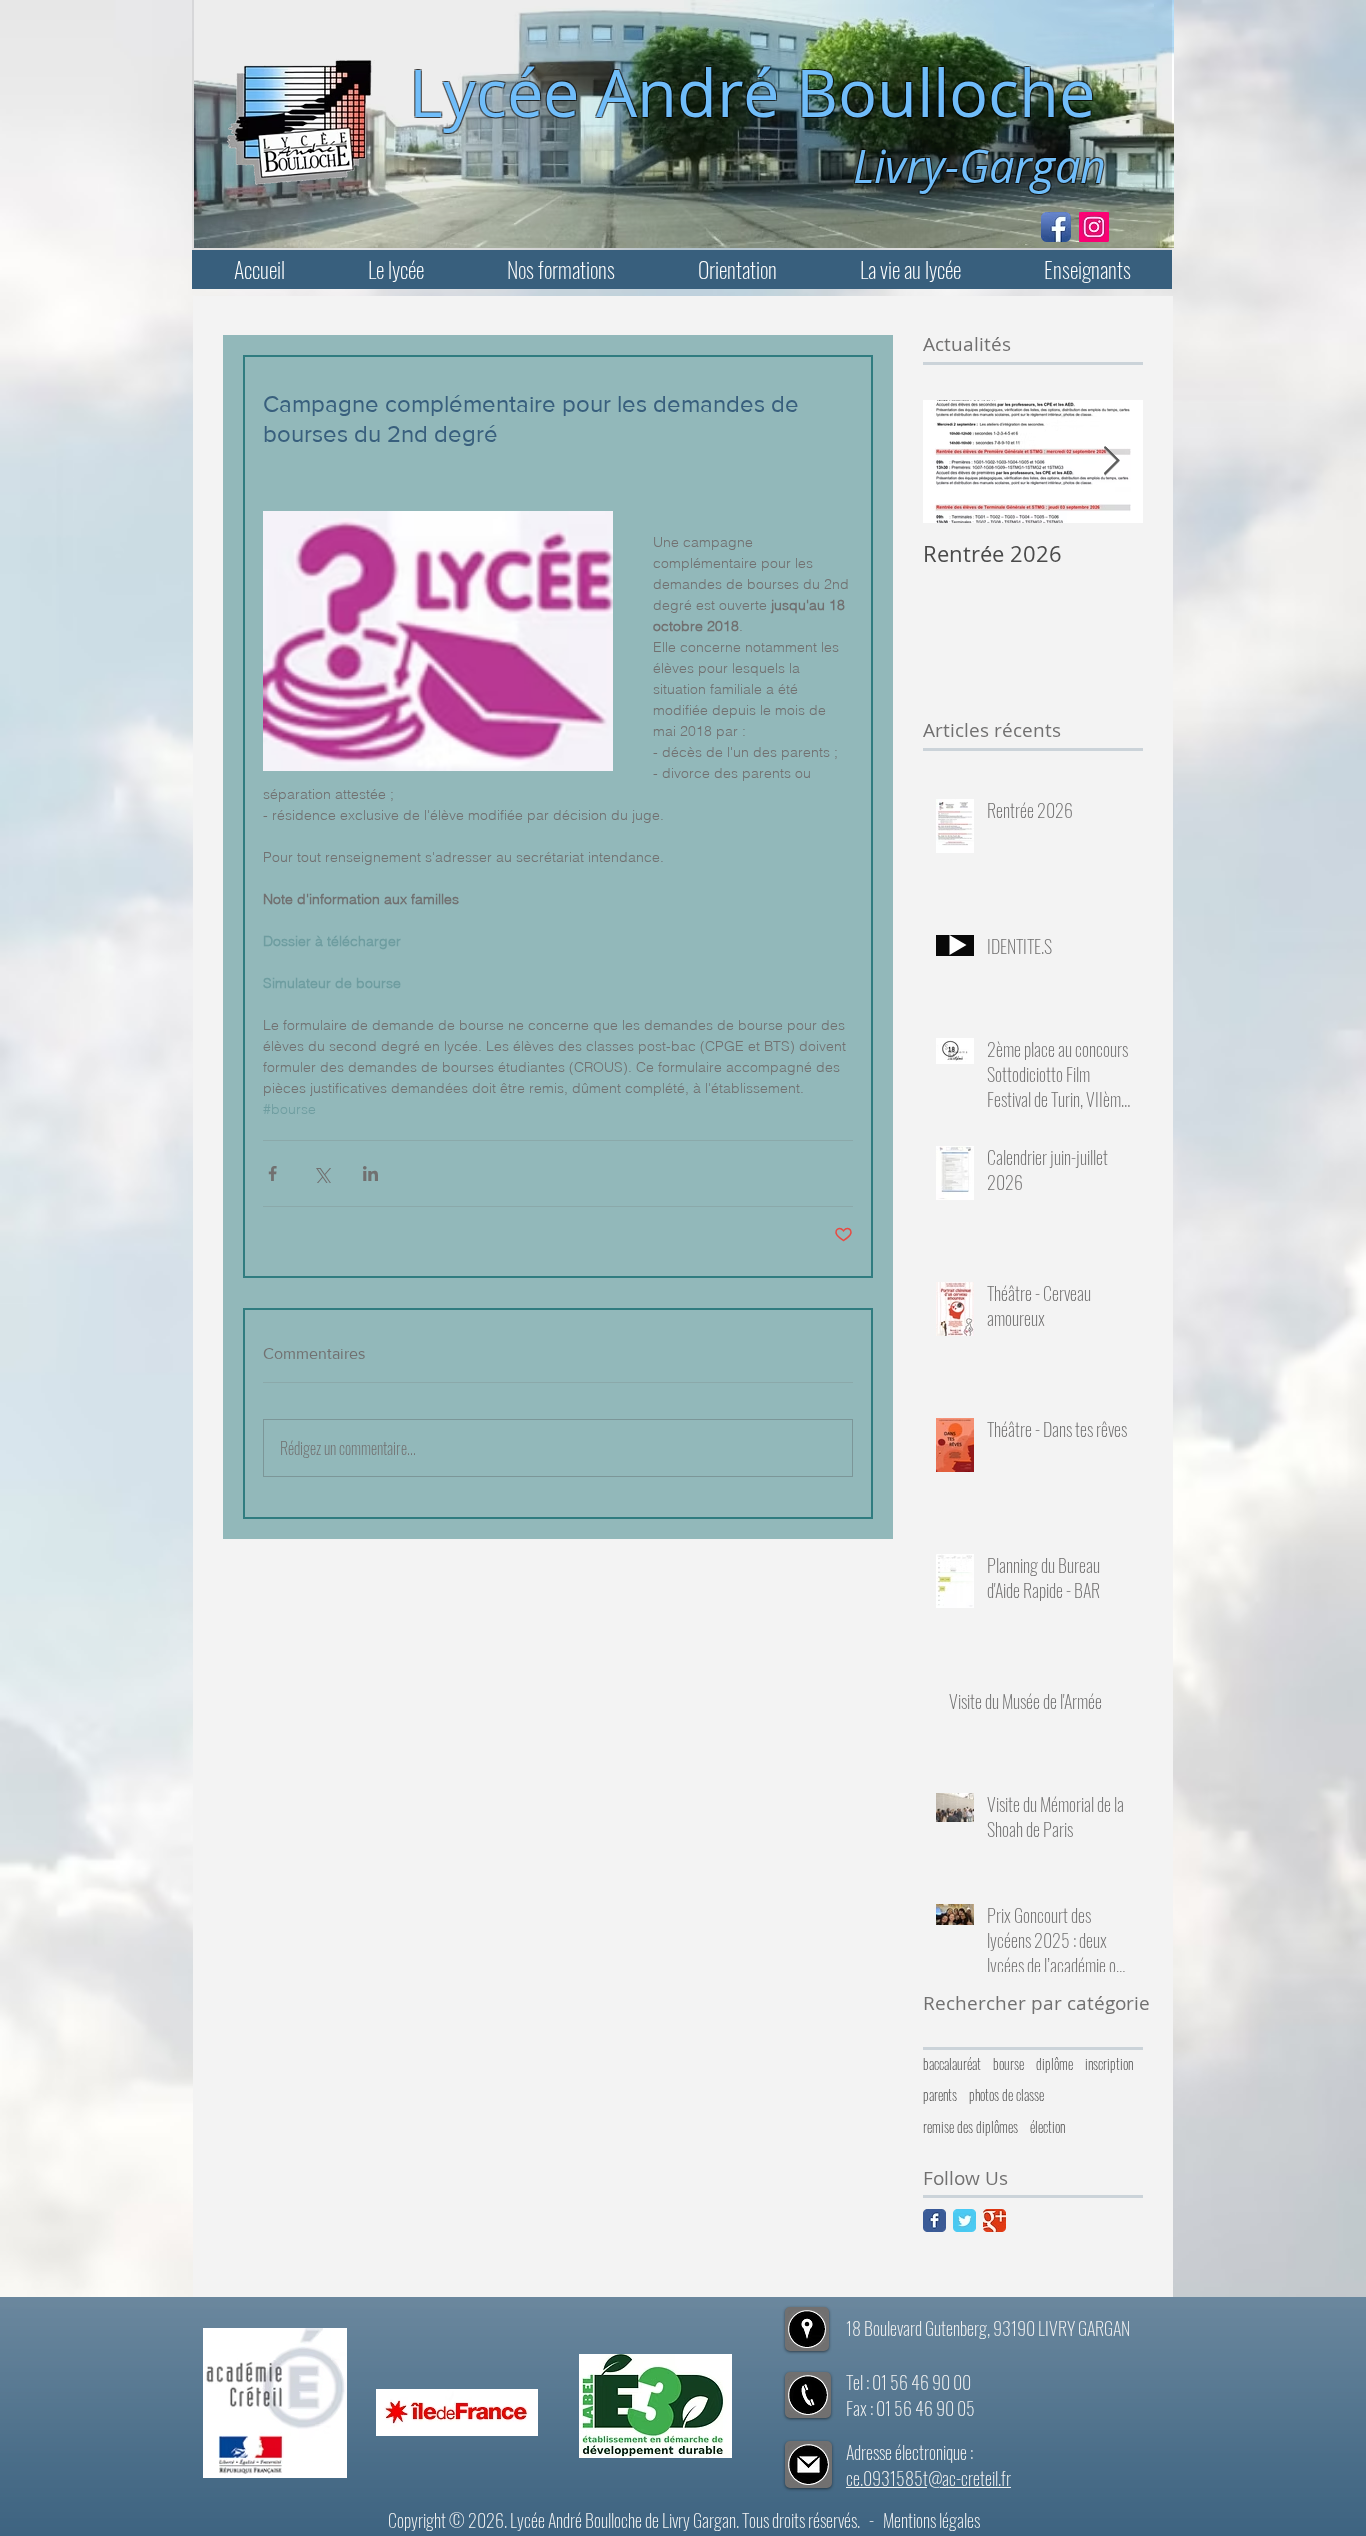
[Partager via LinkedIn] (370, 1173)
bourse (1008, 2064)
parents (940, 2095)
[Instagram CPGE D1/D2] (1094, 227)
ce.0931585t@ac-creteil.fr (928, 2478)
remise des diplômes (970, 2127)
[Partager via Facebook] (272, 1173)
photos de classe (1006, 2095)
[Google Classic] (994, 2220)
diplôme (1054, 2064)
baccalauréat (952, 2064)
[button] (395, 269)
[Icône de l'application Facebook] (1056, 227)
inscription (1109, 2064)
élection (1047, 2127)
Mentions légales (931, 2520)
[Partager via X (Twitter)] (321, 1173)
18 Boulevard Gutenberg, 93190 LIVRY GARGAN (988, 2328)
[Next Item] (1111, 461)
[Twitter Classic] (964, 2220)
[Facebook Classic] (934, 2220)
